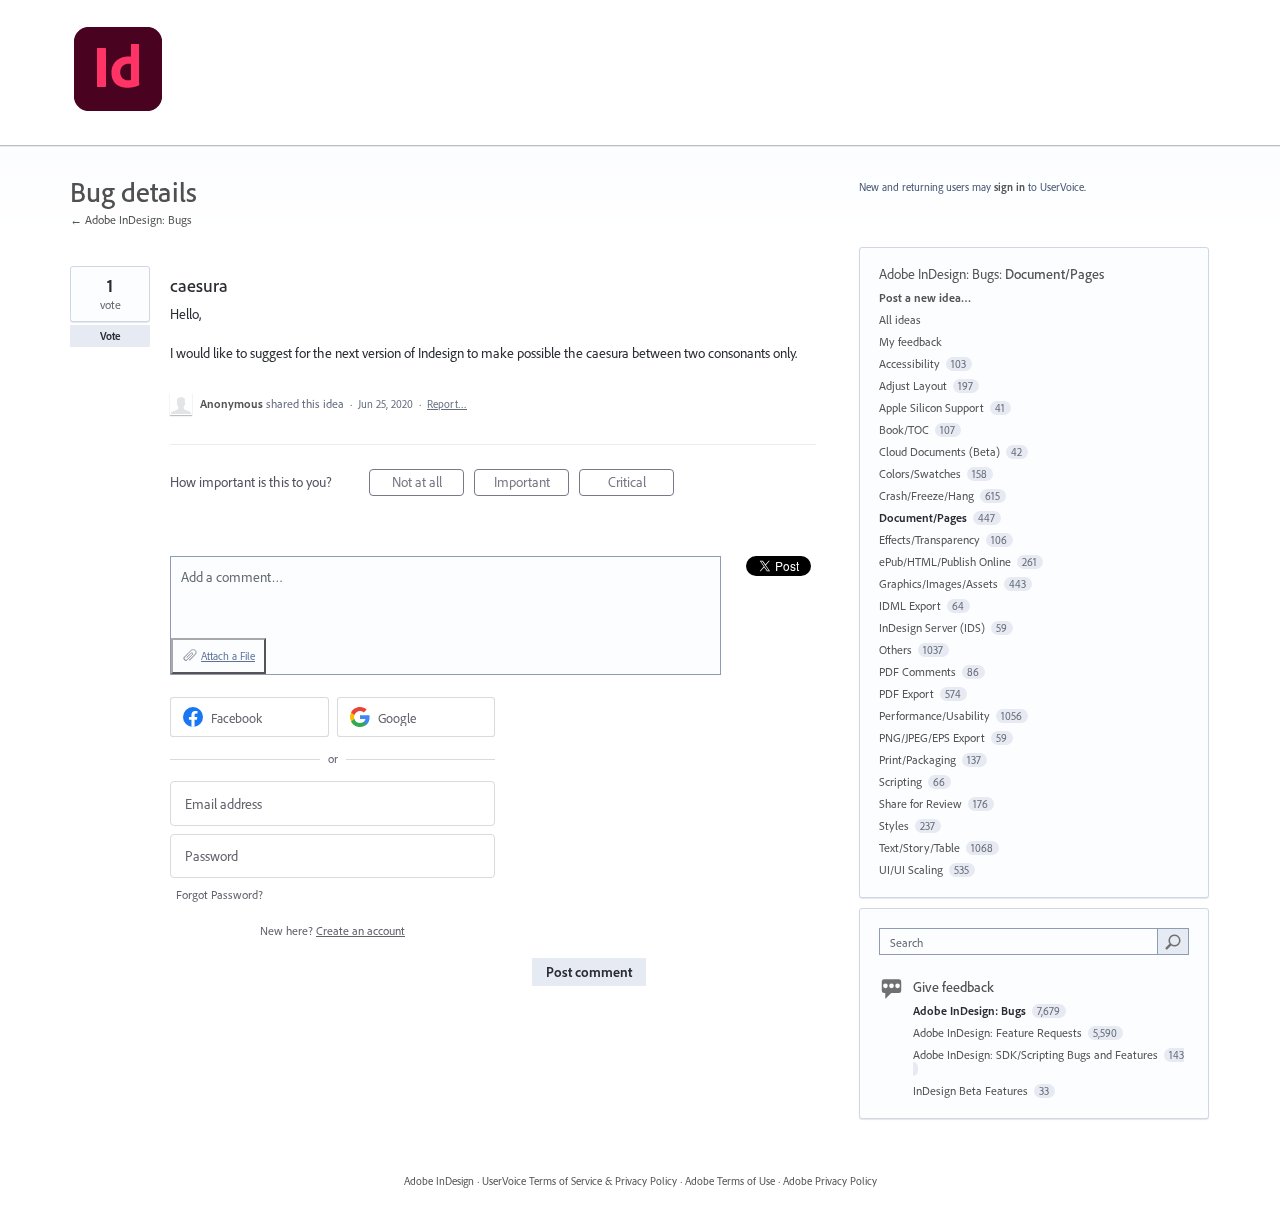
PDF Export (906, 693)
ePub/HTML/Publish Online (945, 561)
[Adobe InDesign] (118, 73)
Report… (447, 404)
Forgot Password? (219, 894)
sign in (1009, 187)
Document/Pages (1054, 274)
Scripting (900, 781)
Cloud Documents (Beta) (939, 451)
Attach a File (228, 656)
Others (895, 649)
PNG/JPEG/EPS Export (932, 737)
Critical (641, 484)
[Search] (1173, 941)
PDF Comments (917, 671)
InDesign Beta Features (972, 1090)
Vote (110, 336)
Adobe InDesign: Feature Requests (999, 1032)
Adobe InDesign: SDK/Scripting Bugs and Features (1037, 1054)
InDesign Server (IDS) (932, 627)
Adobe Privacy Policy (830, 1181)
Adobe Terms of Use (730, 1181)
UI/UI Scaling (911, 869)
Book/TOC (904, 429)
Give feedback (953, 987)
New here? (332, 930)
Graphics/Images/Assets (938, 583)
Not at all (428, 484)
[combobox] (1023, 941)
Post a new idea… (925, 297)
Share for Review (920, 803)
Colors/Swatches (920, 473)
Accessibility (909, 363)
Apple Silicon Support (931, 407)
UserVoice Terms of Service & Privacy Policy (579, 1181)
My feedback (910, 341)
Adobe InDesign (439, 1181)
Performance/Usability (934, 715)
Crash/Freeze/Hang (926, 495)
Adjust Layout (913, 385)
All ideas (900, 319)
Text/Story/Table (919, 847)
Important (531, 484)
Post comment (589, 972)
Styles (894, 825)
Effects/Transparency (929, 539)
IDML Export (910, 605)
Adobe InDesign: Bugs (939, 274)
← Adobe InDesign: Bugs (131, 219)
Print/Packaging (917, 759)
